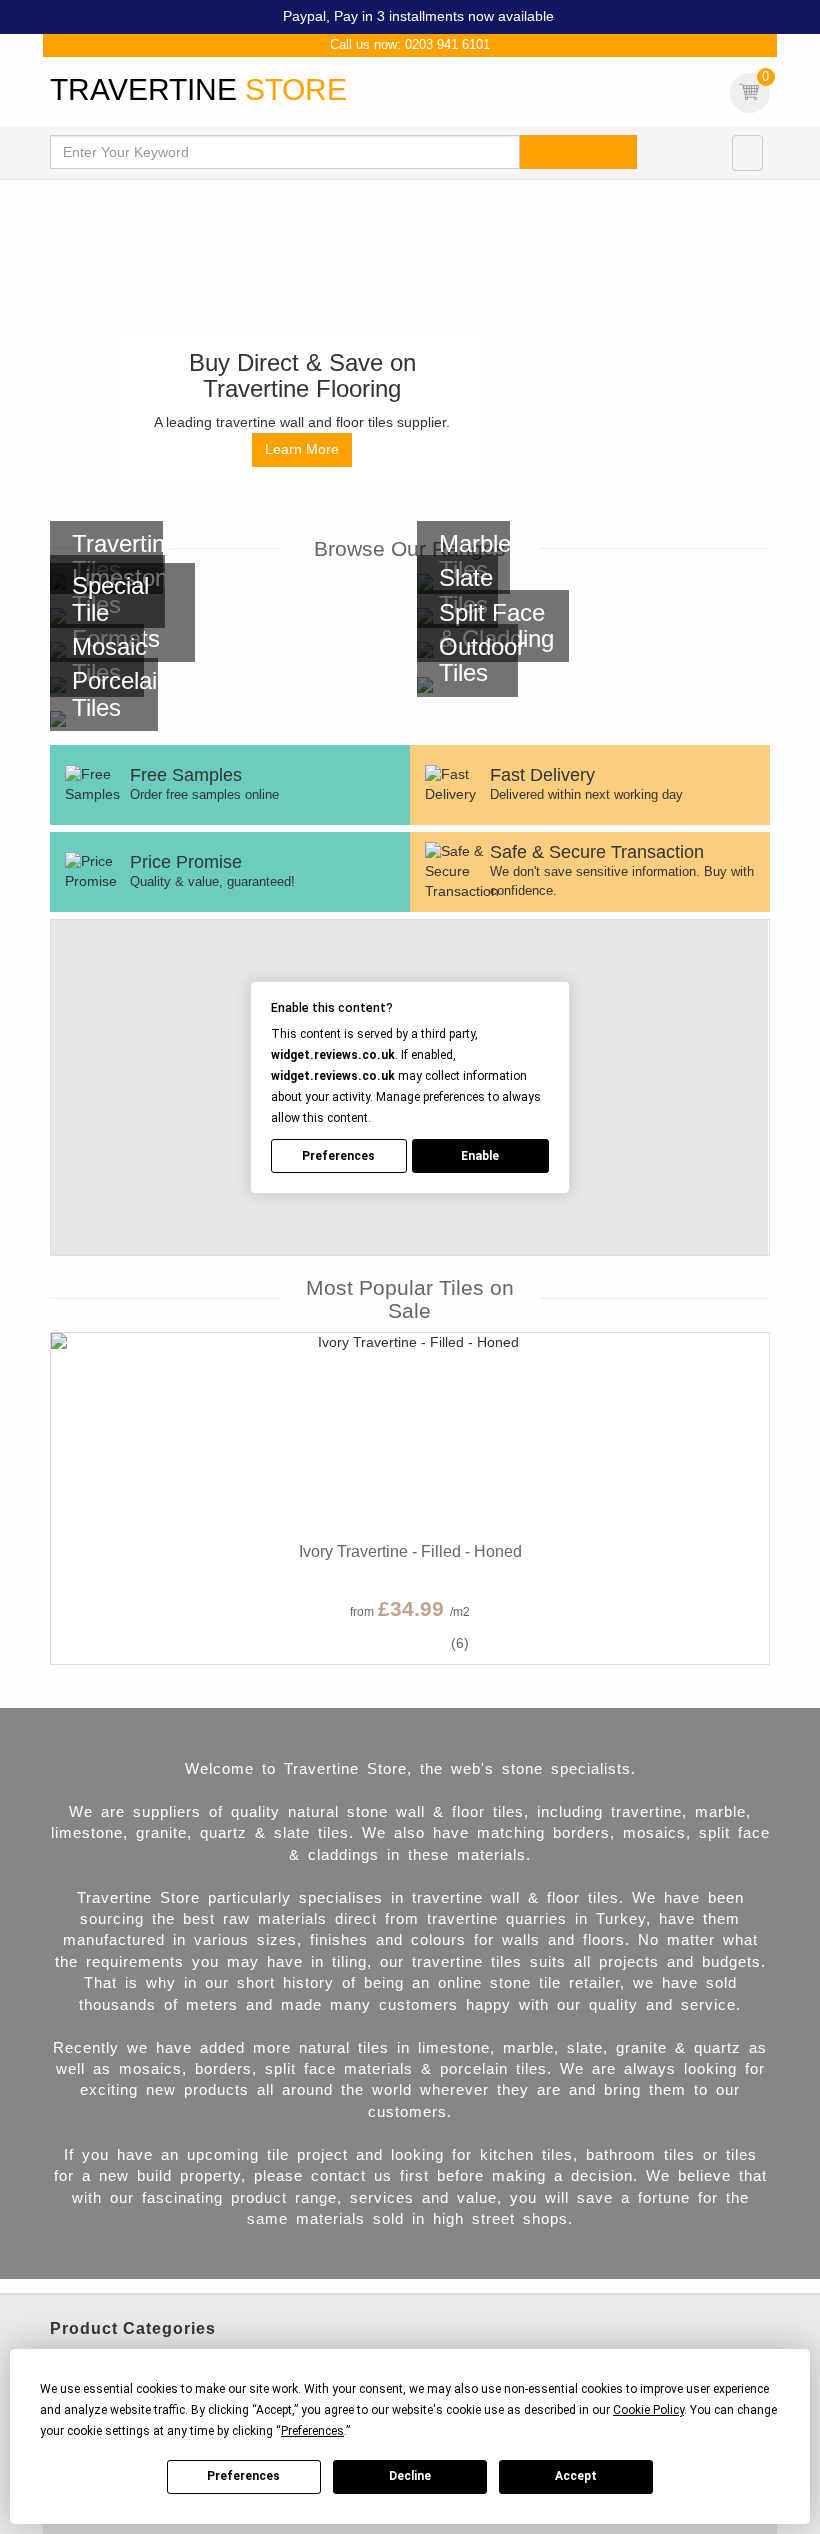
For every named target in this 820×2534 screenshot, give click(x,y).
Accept (576, 2476)
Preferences (243, 2476)
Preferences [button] (312, 2431)
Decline (410, 2476)
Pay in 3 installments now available (444, 16)
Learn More (302, 449)
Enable (480, 1156)
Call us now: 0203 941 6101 (410, 44)
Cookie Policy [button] (648, 2410)
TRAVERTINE (198, 89)
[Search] (578, 152)
